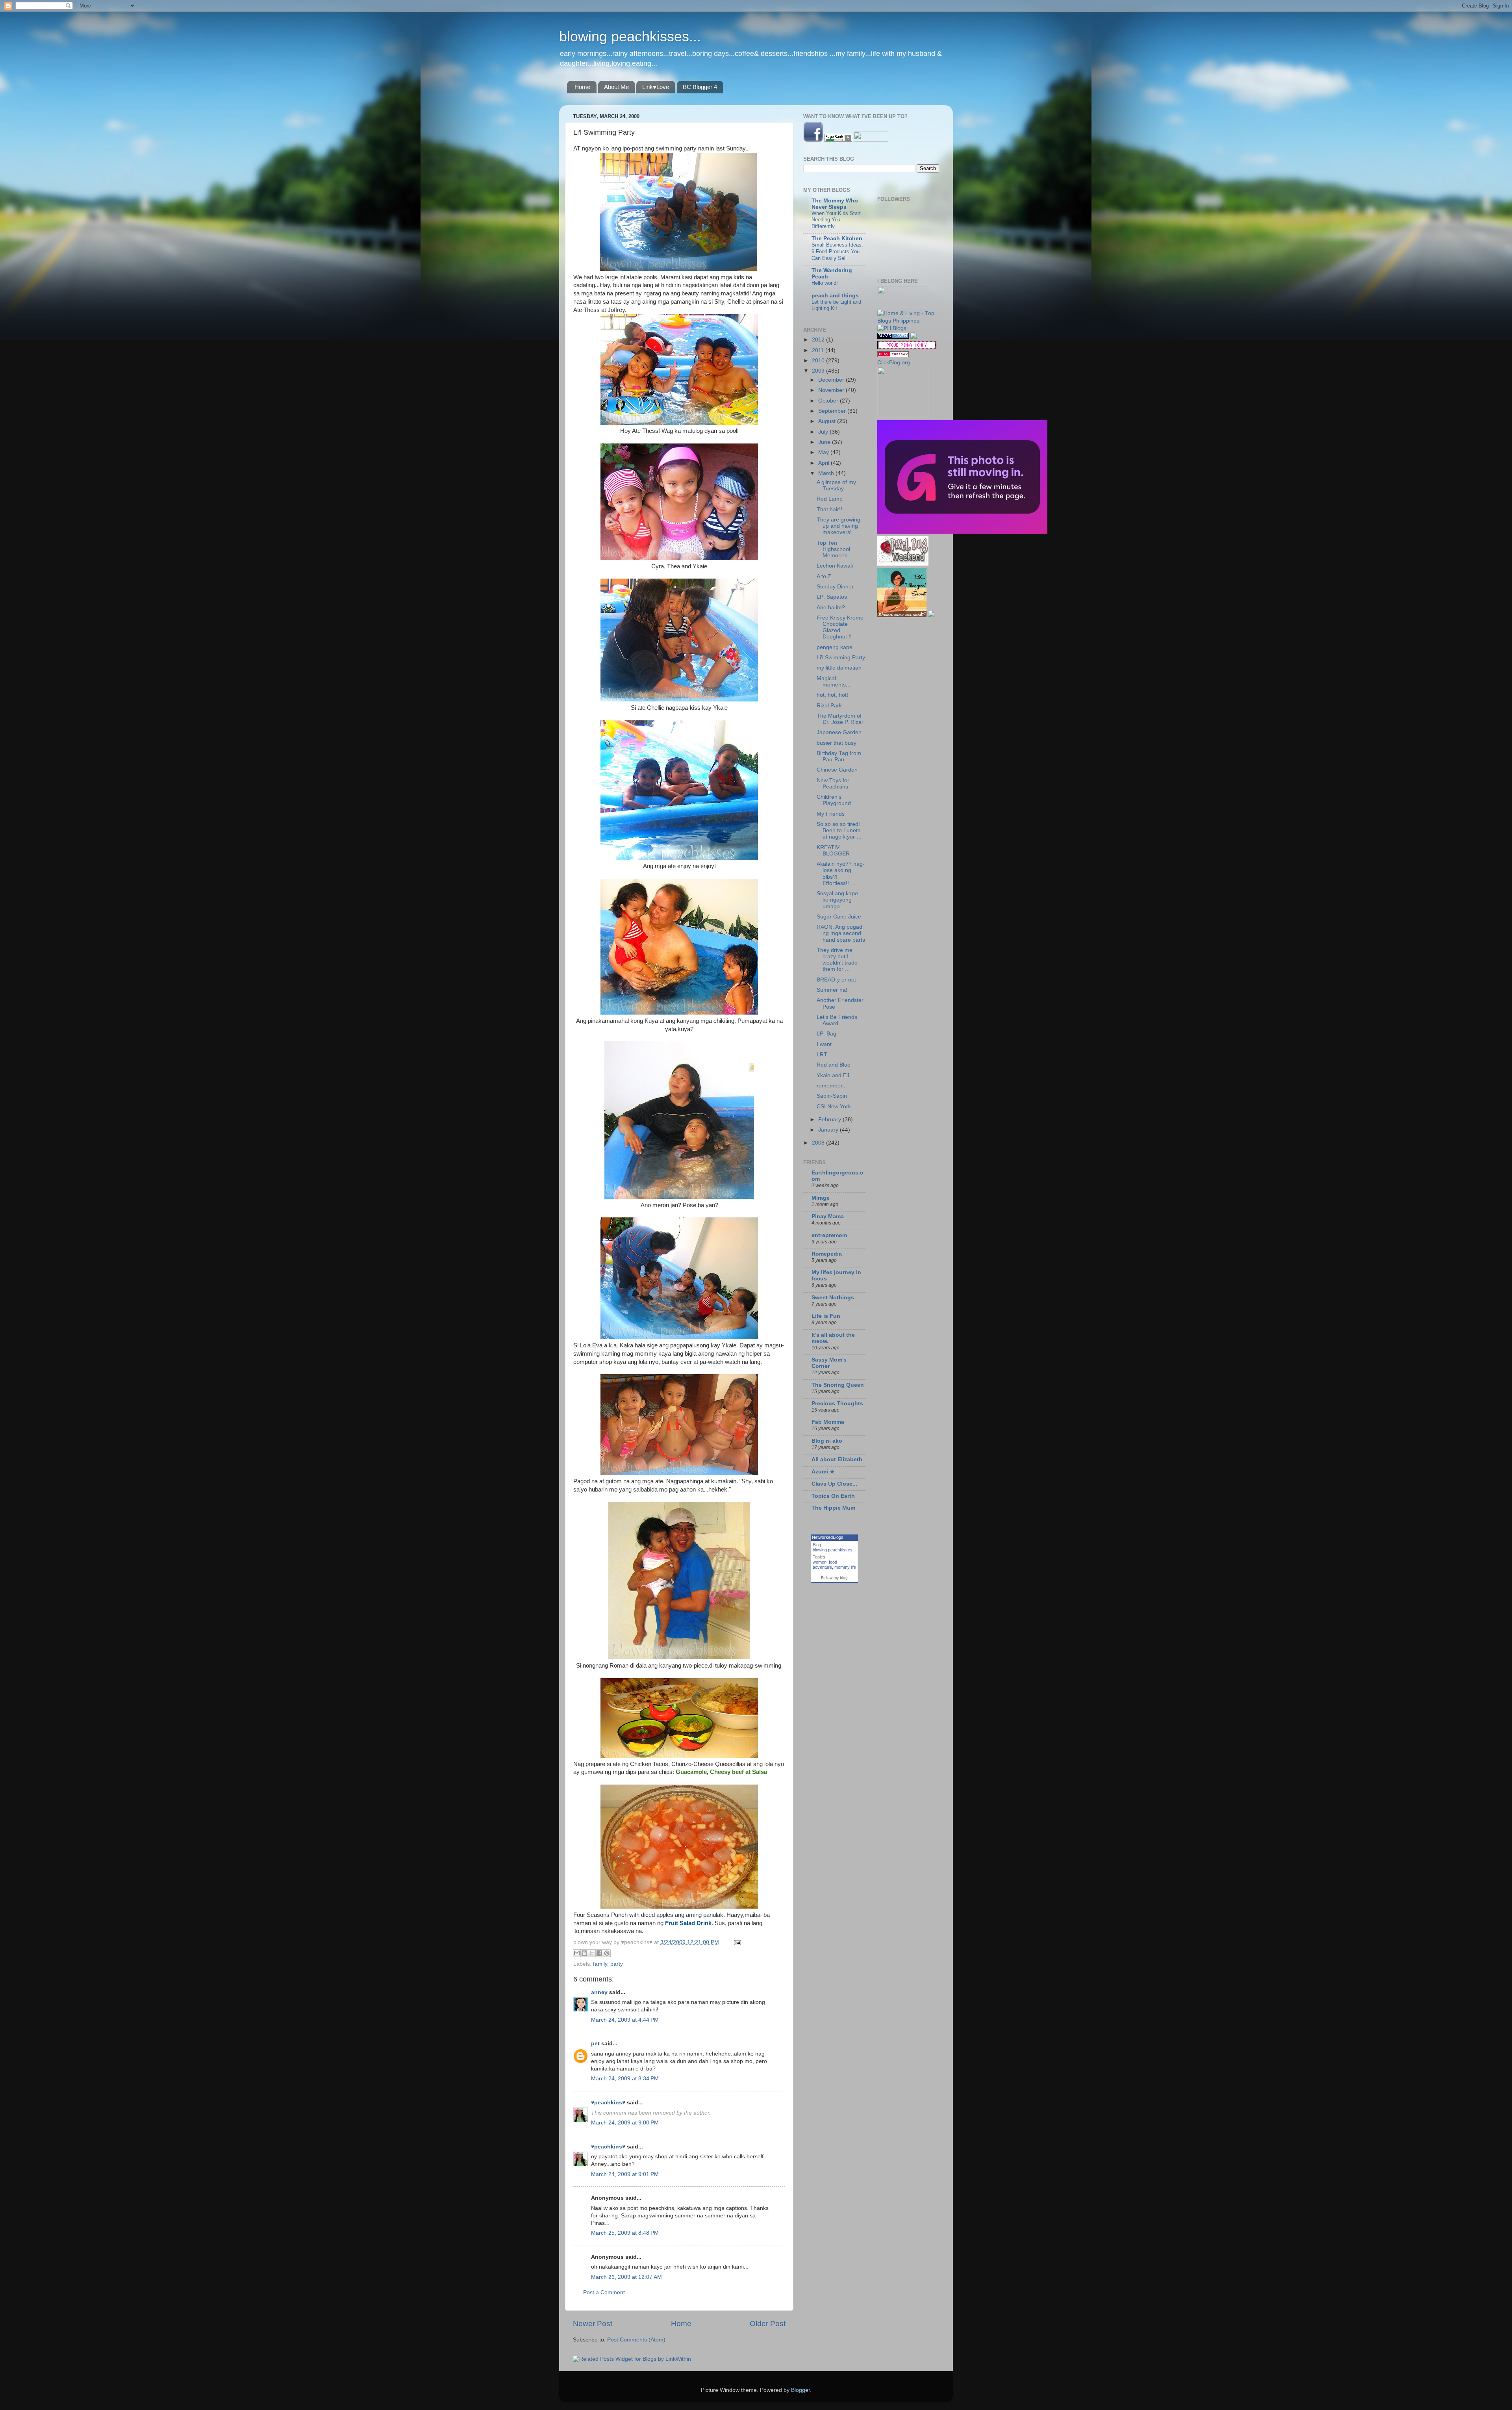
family (600, 1964)
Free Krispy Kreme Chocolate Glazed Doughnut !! (840, 627)
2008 (819, 1143)
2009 (819, 371)
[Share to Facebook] (599, 1953)
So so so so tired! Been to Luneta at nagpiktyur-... (840, 830)
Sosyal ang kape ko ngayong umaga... (837, 900)
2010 (819, 361)
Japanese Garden (839, 732)
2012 (819, 340)
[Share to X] (592, 1953)
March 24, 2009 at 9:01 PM (625, 2174)
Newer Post (593, 2324)
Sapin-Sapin (832, 1096)
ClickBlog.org (894, 363)
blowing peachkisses (833, 1550)
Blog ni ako (827, 1441)
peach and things (835, 296)
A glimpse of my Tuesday (836, 485)
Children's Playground (834, 800)
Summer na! (832, 990)
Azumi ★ (823, 1472)
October (829, 401)
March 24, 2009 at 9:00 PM (625, 2123)
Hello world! (825, 283)
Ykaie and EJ (833, 1075)
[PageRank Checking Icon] (838, 140)
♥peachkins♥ (608, 2103)
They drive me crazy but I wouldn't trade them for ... (837, 960)
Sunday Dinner (835, 587)
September (833, 411)
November (832, 390)
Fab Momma (828, 1422)
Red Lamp (830, 499)
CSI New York (834, 1107)
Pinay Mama (828, 1216)
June (825, 442)
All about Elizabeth (837, 1459)
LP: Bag (826, 1034)
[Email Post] (736, 1942)
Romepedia (827, 1254)
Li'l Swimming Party (841, 658)
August (828, 421)
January (829, 1130)
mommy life (845, 1567)
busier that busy (837, 743)
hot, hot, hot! (832, 695)
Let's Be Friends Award (837, 1020)
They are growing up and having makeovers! (838, 526)
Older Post (768, 2324)
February (830, 1120)
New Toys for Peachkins (833, 784)
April (825, 463)
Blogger (800, 2390)
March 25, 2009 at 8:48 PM (625, 2233)
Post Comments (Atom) (636, 2340)
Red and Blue (834, 1065)
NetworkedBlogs (828, 1537)
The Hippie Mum (833, 1508)
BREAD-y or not (836, 980)
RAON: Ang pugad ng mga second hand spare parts (841, 933)
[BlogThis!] (584, 1953)
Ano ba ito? (831, 608)
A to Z (824, 576)
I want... (826, 1044)
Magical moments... (834, 682)
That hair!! (829, 509)
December (832, 380)
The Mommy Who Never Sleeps (835, 204)
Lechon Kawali (835, 566)
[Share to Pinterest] (607, 1953)
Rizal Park (829, 706)
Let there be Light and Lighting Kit (836, 305)
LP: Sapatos (832, 597)
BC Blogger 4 (700, 87)
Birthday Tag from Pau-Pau (839, 756)
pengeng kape (835, 647)
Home (582, 87)
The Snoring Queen (838, 1385)
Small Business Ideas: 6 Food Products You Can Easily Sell (837, 251)
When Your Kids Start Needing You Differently (836, 220)
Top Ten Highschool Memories (833, 549)
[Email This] (577, 1953)
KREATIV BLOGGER (833, 851)
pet (595, 2044)
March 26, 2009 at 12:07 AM (626, 2277)
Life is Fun (826, 1316)
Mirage (821, 1198)
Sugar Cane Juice (839, 917)
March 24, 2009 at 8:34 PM (625, 2079)
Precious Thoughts (837, 1404)
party (617, 1964)
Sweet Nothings (833, 1298)
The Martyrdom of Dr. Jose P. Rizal (840, 719)
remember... (832, 1086)
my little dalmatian (839, 668)
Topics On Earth (833, 1496)
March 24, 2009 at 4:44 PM (625, 2020)
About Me (616, 87)
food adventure (825, 1565)
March (827, 473)
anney (599, 1992)
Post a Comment (604, 2292)
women (820, 1562)
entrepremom (829, 1235)
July (824, 432)
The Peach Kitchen (837, 238)
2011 (819, 350)
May (824, 452)
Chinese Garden (837, 770)
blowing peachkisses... (630, 36)
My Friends (831, 814)
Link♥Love (656, 87)
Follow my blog (834, 1578)
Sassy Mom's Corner (829, 1363)
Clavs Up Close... (834, 1484)
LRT (822, 1055)
